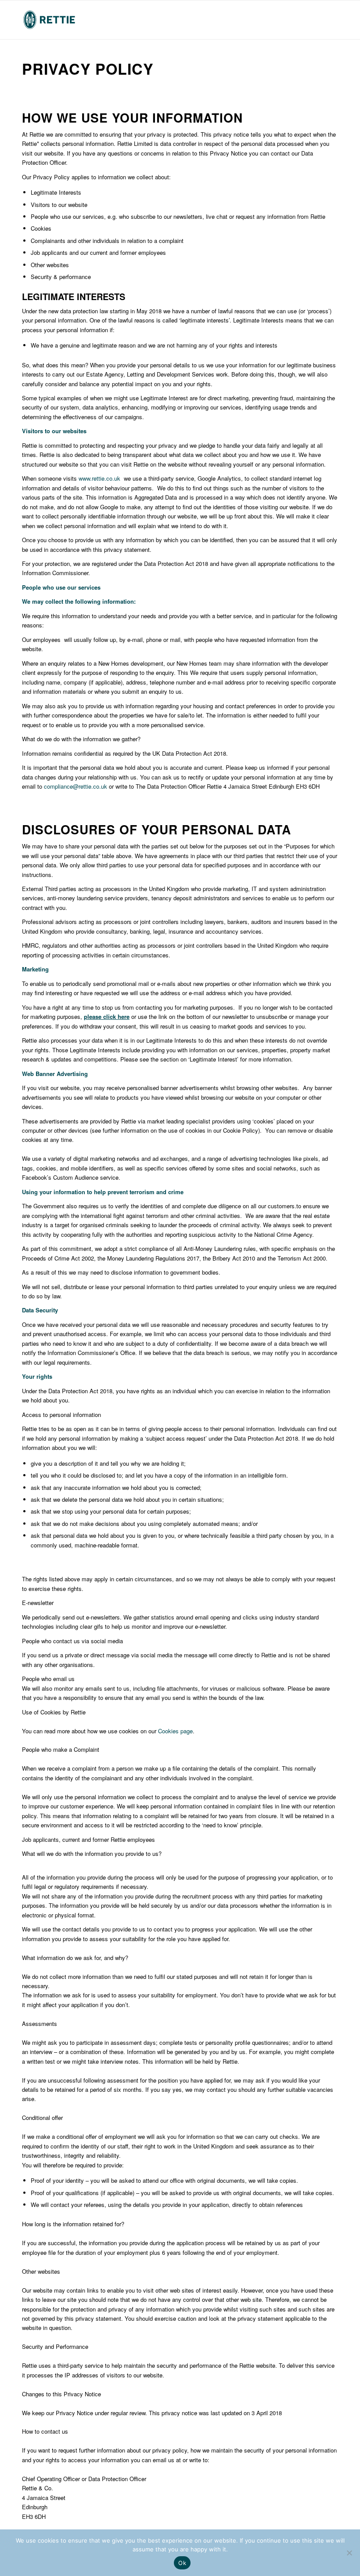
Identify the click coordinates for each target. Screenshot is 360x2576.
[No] (349, 2553)
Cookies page (175, 1731)
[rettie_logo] (49, 20)
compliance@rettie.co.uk (76, 786)
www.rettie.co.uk (99, 478)
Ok (182, 2563)
